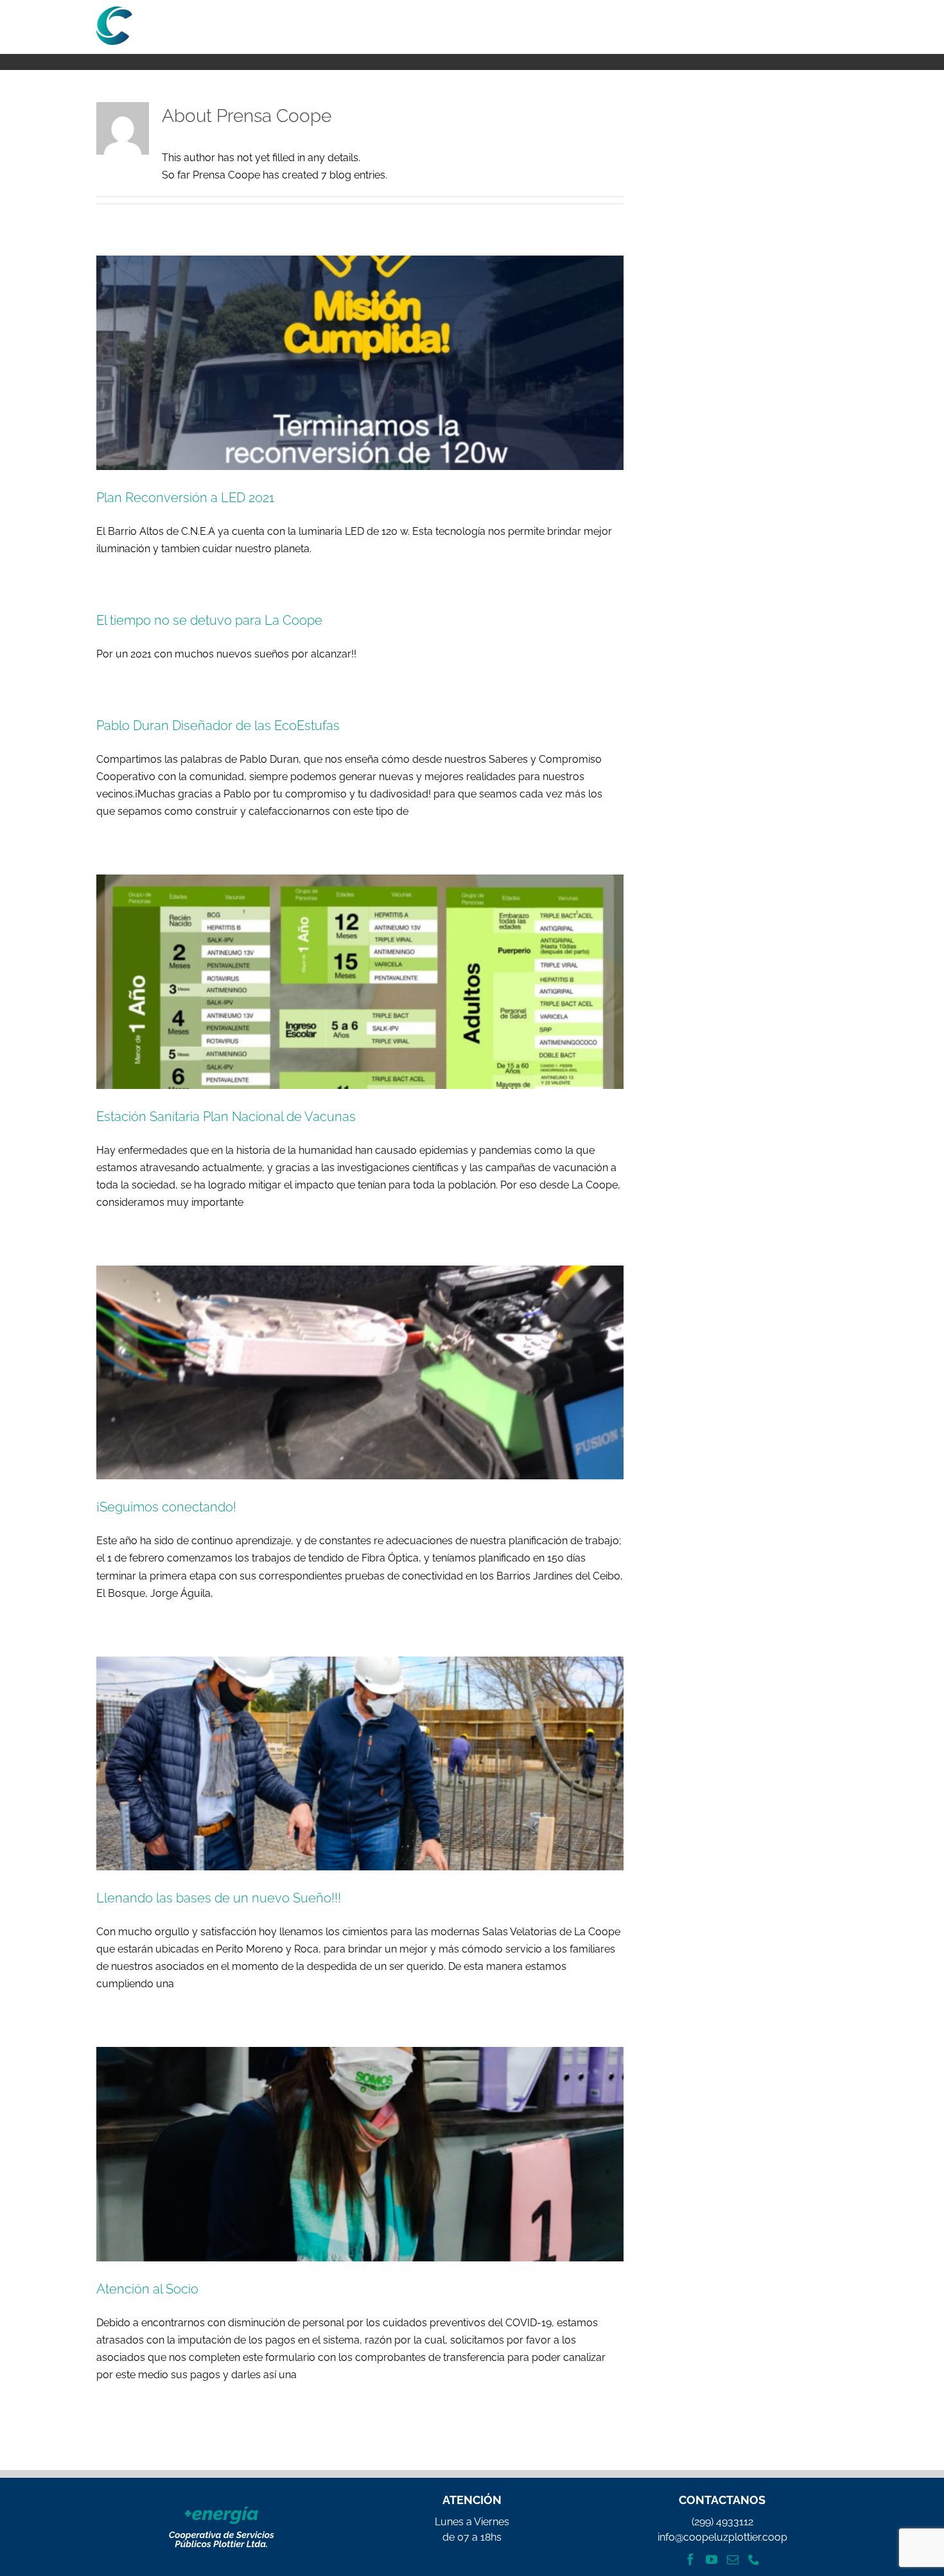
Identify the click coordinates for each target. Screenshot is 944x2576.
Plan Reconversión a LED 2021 (185, 498)
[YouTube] (712, 2559)
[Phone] (754, 2559)
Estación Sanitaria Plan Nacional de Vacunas (226, 1117)
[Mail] (733, 2559)
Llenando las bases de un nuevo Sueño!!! (219, 1898)
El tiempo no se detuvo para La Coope (209, 620)
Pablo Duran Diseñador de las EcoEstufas (218, 726)
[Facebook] (690, 2559)
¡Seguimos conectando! (166, 1507)
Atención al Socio (147, 2289)
